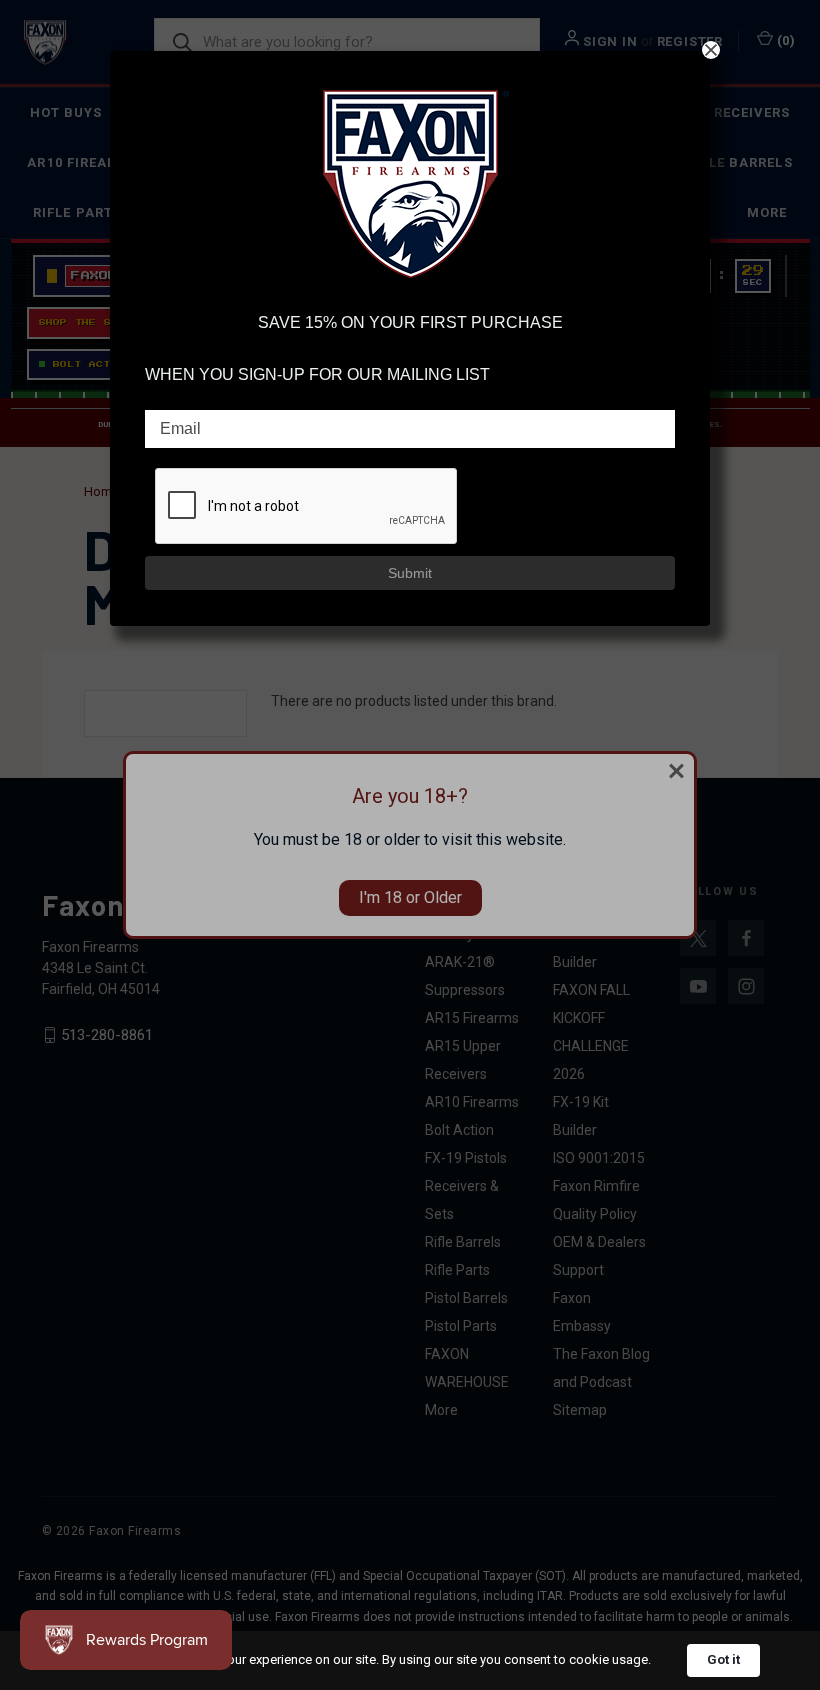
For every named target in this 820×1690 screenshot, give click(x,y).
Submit (410, 573)
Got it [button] (723, 1659)
